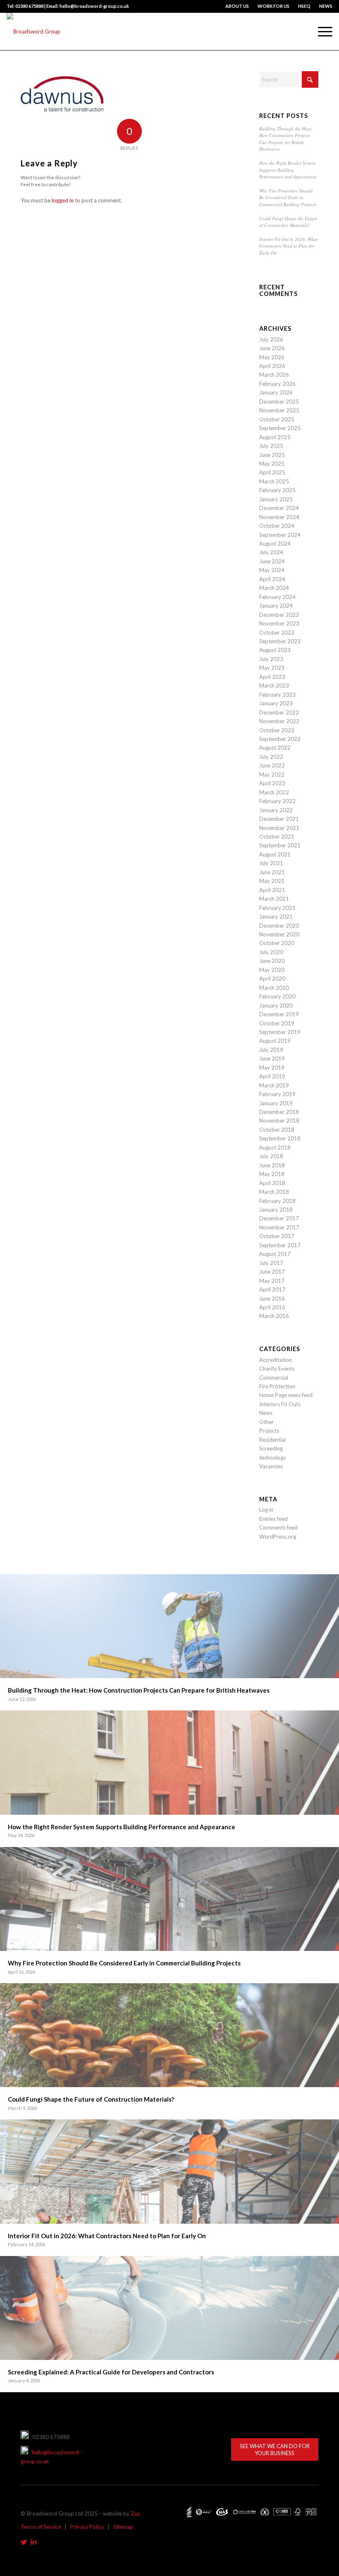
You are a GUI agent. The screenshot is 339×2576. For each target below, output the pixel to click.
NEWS (326, 6)
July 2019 (271, 1050)
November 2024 (279, 517)
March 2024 (274, 588)
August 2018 (275, 1147)
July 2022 (271, 757)
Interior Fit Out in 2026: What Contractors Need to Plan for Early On (288, 246)
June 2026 (272, 348)
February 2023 (277, 695)
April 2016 (272, 1307)
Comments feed (278, 1527)
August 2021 (275, 854)
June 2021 (272, 872)
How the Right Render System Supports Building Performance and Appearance (288, 170)
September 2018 (280, 1138)
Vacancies (271, 1466)
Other (266, 1422)
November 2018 (279, 1121)
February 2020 (277, 996)
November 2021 (279, 828)
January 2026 (276, 392)
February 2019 (277, 1094)
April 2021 (272, 890)
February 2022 (277, 801)
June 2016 (272, 1299)
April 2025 (272, 472)
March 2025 (274, 481)
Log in (266, 1510)
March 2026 (274, 375)
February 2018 (277, 1201)
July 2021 (271, 863)
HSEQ (304, 6)
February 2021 (277, 908)
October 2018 (277, 1130)
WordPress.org (278, 1537)
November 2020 (279, 934)
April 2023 (272, 677)
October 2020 (277, 943)
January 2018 (276, 1210)
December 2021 (279, 819)
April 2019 (272, 1076)
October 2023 (277, 633)
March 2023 (274, 685)
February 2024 (277, 597)
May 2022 (272, 774)
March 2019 (274, 1085)
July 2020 (271, 952)
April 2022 (272, 783)
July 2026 (271, 339)
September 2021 (280, 845)
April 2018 (272, 1183)
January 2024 (276, 606)
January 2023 (276, 703)
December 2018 (279, 1112)
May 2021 (272, 881)
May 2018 (272, 1174)
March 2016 (274, 1316)
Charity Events (277, 1369)
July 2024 (271, 552)
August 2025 (275, 437)
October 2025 (277, 419)
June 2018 (272, 1165)
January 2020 (276, 1005)
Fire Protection (277, 1386)
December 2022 (279, 712)
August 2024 (275, 544)
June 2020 (272, 961)
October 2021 (277, 837)
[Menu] (321, 31)
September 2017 (280, 1245)
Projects (269, 1431)
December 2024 (279, 508)
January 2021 (276, 916)
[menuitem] (237, 6)
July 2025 (271, 446)
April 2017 (272, 1289)
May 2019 (272, 1068)
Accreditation (276, 1360)
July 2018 (271, 1156)
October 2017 (277, 1236)
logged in (63, 200)
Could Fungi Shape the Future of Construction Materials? (288, 222)
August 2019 (275, 1041)
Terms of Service (41, 2527)
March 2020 (274, 988)
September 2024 (280, 535)
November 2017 (279, 1227)
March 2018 (274, 1192)
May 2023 (272, 668)
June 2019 (272, 1058)
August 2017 (275, 1254)
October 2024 (277, 526)
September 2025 (280, 428)
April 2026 (272, 366)
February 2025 (277, 490)
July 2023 (271, 659)
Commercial (274, 1378)
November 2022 (279, 721)
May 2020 (272, 970)
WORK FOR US (273, 6)
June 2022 (272, 765)
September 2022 (280, 739)
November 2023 (279, 623)
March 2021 (274, 899)
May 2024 (272, 570)
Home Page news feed (286, 1395)
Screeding (271, 1448)
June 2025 (272, 455)
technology (273, 1458)
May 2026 (272, 357)
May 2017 (272, 1281)
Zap (135, 2513)
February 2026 (277, 384)
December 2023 (279, 615)
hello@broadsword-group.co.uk (51, 2457)
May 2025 (272, 464)
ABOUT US (237, 6)
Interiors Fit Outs (280, 1404)
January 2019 (276, 1103)
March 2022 (274, 792)
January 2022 (276, 810)
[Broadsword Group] (33, 31)
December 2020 (279, 926)
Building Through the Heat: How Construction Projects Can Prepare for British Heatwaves (286, 139)
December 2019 (279, 1014)
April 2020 (272, 979)
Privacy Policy (87, 2527)
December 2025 (279, 402)
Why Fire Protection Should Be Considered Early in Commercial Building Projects (288, 197)
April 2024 (272, 579)
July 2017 (271, 1263)
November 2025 (279, 410)
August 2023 (275, 650)
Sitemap (123, 2527)
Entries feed (273, 1519)
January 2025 (276, 499)
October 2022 (277, 730)
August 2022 (275, 748)
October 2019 (277, 1023)
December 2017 (279, 1218)
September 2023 (280, 641)
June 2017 (272, 1272)
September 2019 (280, 1032)
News (266, 1413)
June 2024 (272, 561)
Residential (272, 1440)
